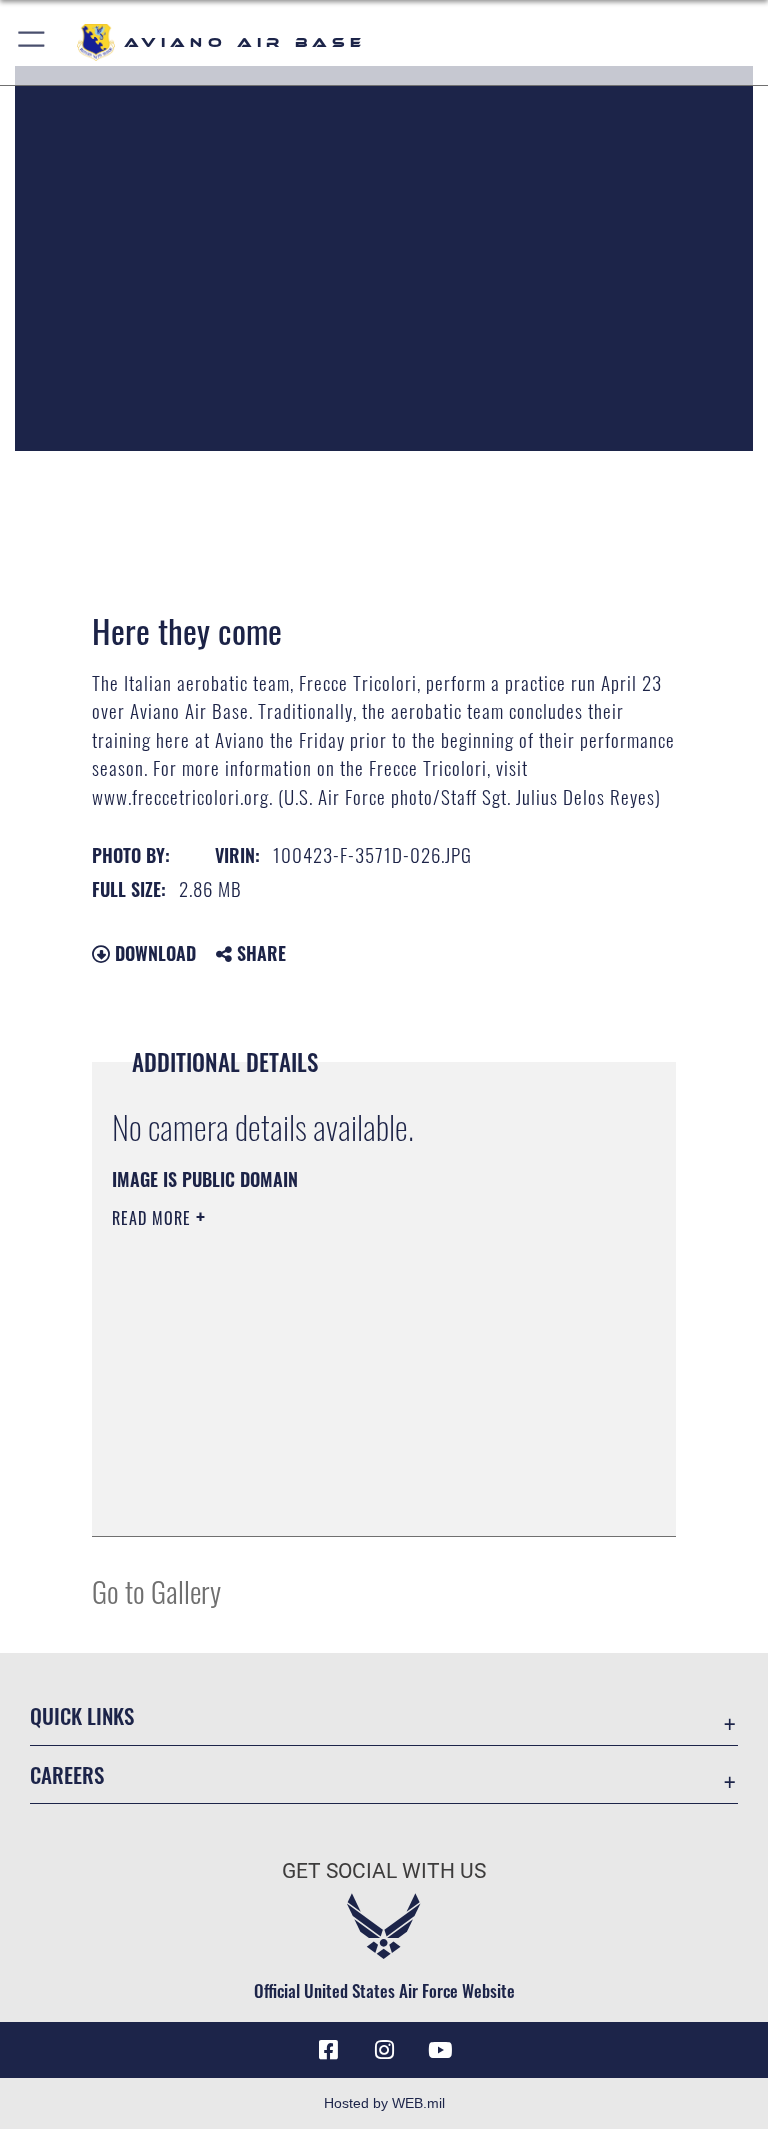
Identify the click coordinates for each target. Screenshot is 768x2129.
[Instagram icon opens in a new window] (384, 2050)
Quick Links (82, 1715)
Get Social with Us (384, 1871)
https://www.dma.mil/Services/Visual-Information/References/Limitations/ (346, 1373)
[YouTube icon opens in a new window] (440, 2050)
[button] (32, 42)
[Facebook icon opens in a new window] (328, 2050)
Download (153, 953)
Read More (154, 1218)
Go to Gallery (156, 1590)
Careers (67, 1774)
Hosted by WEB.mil (384, 2103)
